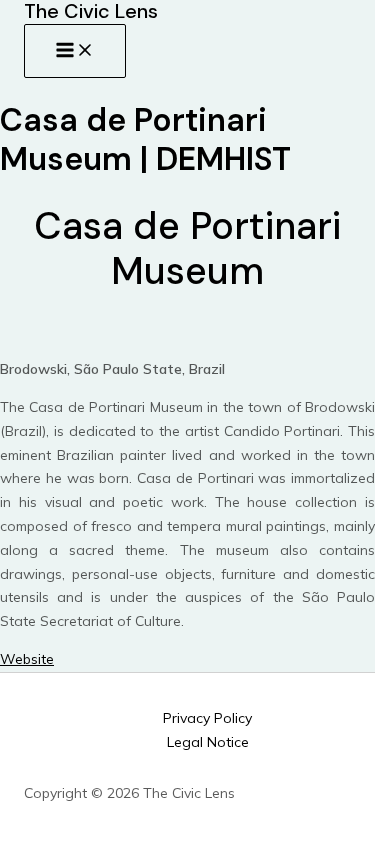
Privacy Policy (207, 718)
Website (27, 659)
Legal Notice (208, 742)
